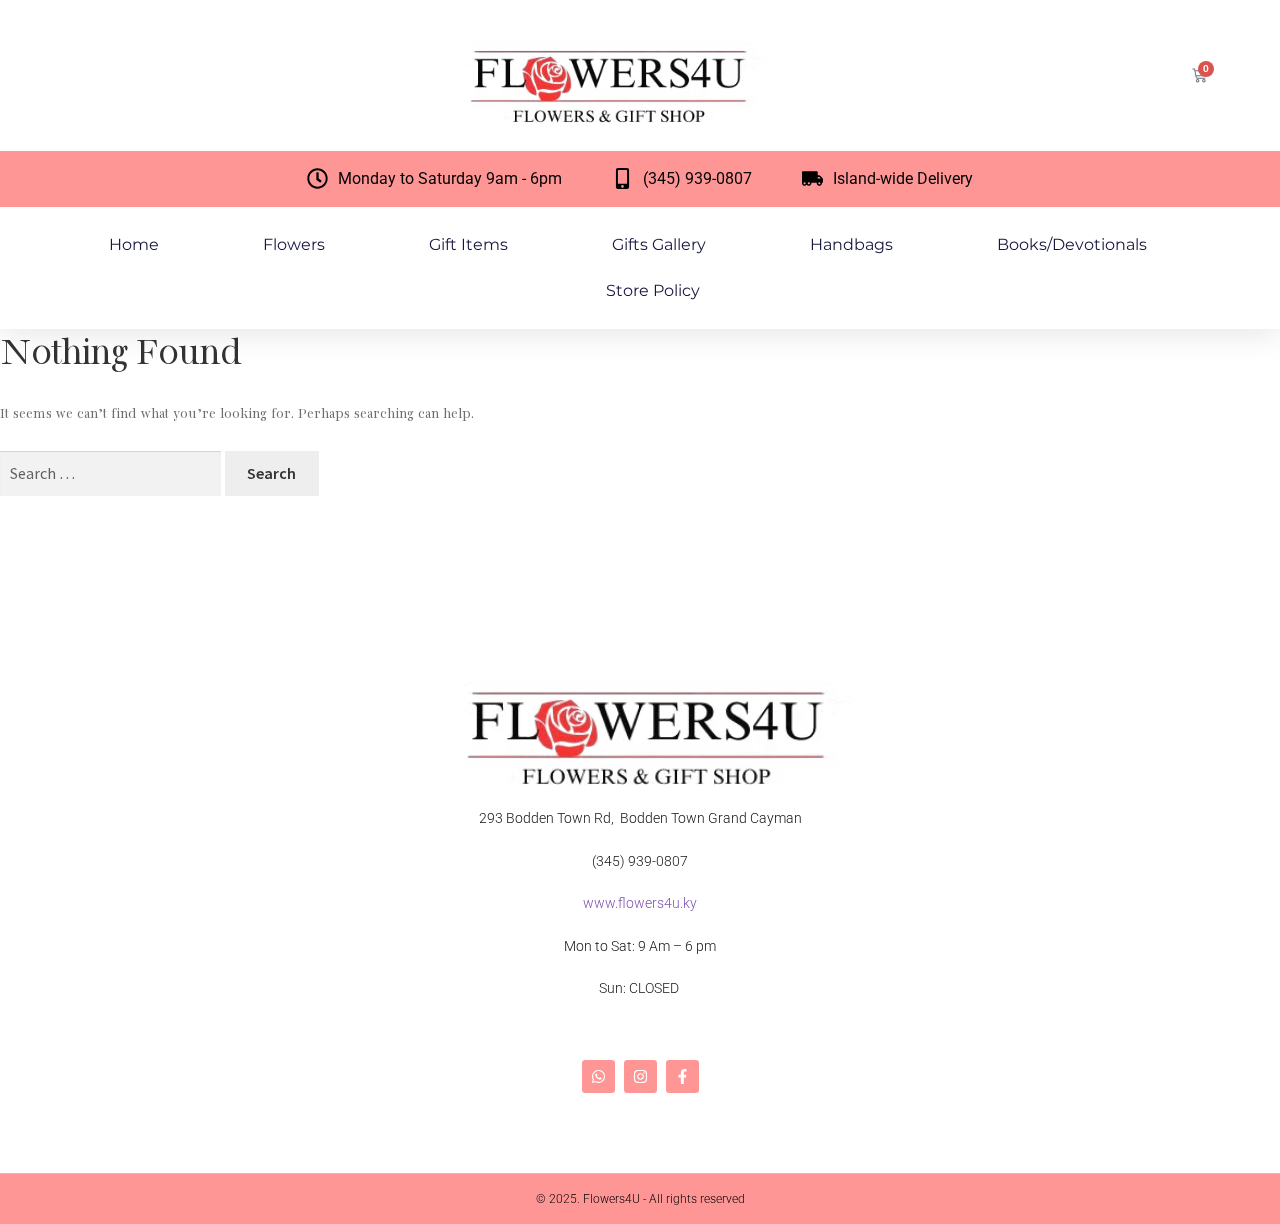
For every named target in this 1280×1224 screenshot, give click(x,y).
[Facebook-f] (682, 1076)
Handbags (851, 244)
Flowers (294, 244)
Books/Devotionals (1072, 244)
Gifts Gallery (659, 244)
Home (134, 244)
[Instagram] (640, 1076)
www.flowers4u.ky (640, 903)
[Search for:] (112, 475)
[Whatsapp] (598, 1076)
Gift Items (468, 244)
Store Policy (653, 290)
